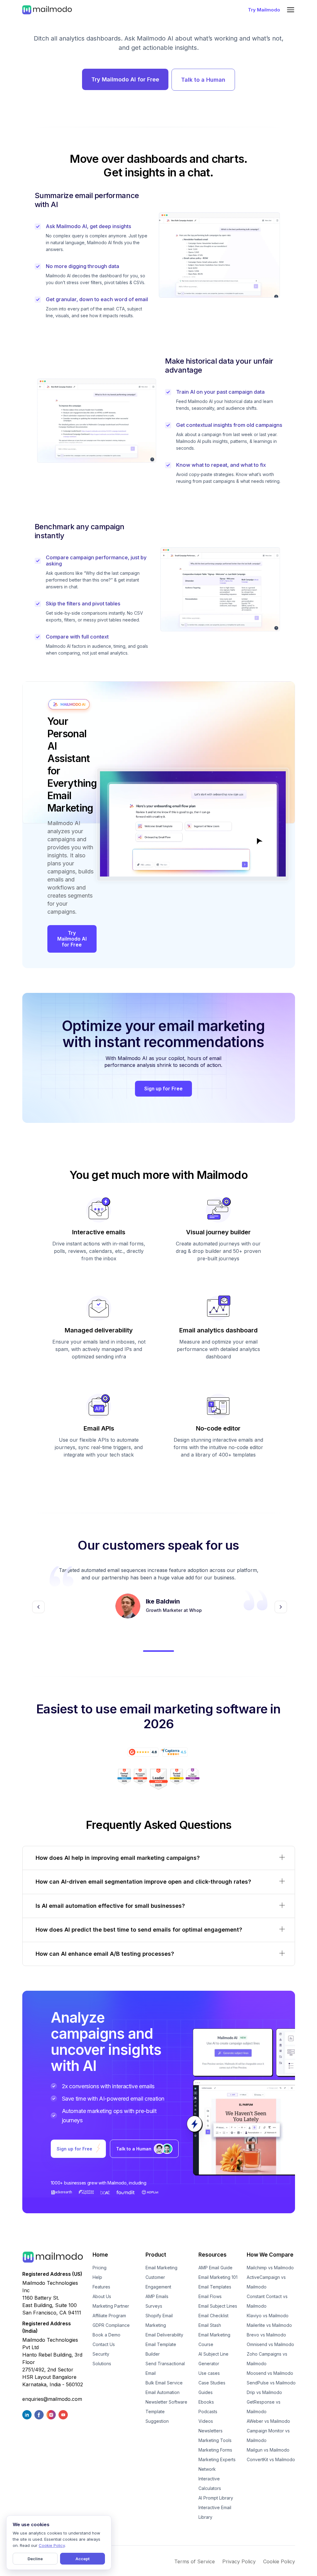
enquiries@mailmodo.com (52, 2399)
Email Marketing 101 (218, 2277)
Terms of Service (195, 2561)
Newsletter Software (166, 2402)
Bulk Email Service (164, 2383)
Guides (206, 2392)
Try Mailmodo (264, 10)
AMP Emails (157, 2296)
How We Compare (270, 2255)
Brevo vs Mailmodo (266, 2335)
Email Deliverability (164, 2335)
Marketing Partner (111, 2306)
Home (100, 2255)
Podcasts (208, 2411)
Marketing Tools (215, 2440)
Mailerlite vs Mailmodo (269, 2325)
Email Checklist (213, 2316)
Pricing (100, 2268)
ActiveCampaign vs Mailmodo (266, 2282)
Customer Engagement (158, 2282)
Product (156, 2255)
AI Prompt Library (216, 2498)
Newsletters (211, 2431)
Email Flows (210, 2296)
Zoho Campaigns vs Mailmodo (267, 2359)
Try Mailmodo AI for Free (125, 79)
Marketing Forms (215, 2450)
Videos (206, 2421)
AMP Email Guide (215, 2268)
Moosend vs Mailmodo (270, 2373)
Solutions (102, 2364)
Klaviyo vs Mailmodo (268, 2316)
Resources (213, 2255)
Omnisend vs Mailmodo (270, 2344)
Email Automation (163, 2392)
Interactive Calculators (210, 2483)
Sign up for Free (163, 1089)
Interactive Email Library (215, 2512)
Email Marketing (161, 2268)
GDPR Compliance (111, 2325)
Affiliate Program (109, 2316)
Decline (35, 2559)
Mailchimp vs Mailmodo (270, 2268)
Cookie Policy (279, 2561)
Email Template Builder (161, 2349)
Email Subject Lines (218, 2306)
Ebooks (206, 2402)
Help (97, 2277)
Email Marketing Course (214, 2340)
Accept (83, 2559)
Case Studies (212, 2383)
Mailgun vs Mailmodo (268, 2450)
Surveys (154, 2306)
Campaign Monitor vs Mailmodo (268, 2435)
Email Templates (215, 2287)
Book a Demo (106, 2335)
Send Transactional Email (165, 2368)
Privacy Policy (239, 2561)
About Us (102, 2296)
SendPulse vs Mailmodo (271, 2383)
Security (101, 2354)
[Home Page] (47, 10)
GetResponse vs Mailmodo (264, 2407)
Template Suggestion (157, 2416)
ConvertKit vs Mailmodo (271, 2459)
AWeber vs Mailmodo (268, 2421)
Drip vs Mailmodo (264, 2392)
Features (101, 2287)
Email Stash (210, 2325)
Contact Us (104, 2344)
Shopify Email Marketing (159, 2320)
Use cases (209, 2373)
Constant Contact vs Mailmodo (267, 2301)
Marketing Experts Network (217, 2464)
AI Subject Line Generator (213, 2359)
